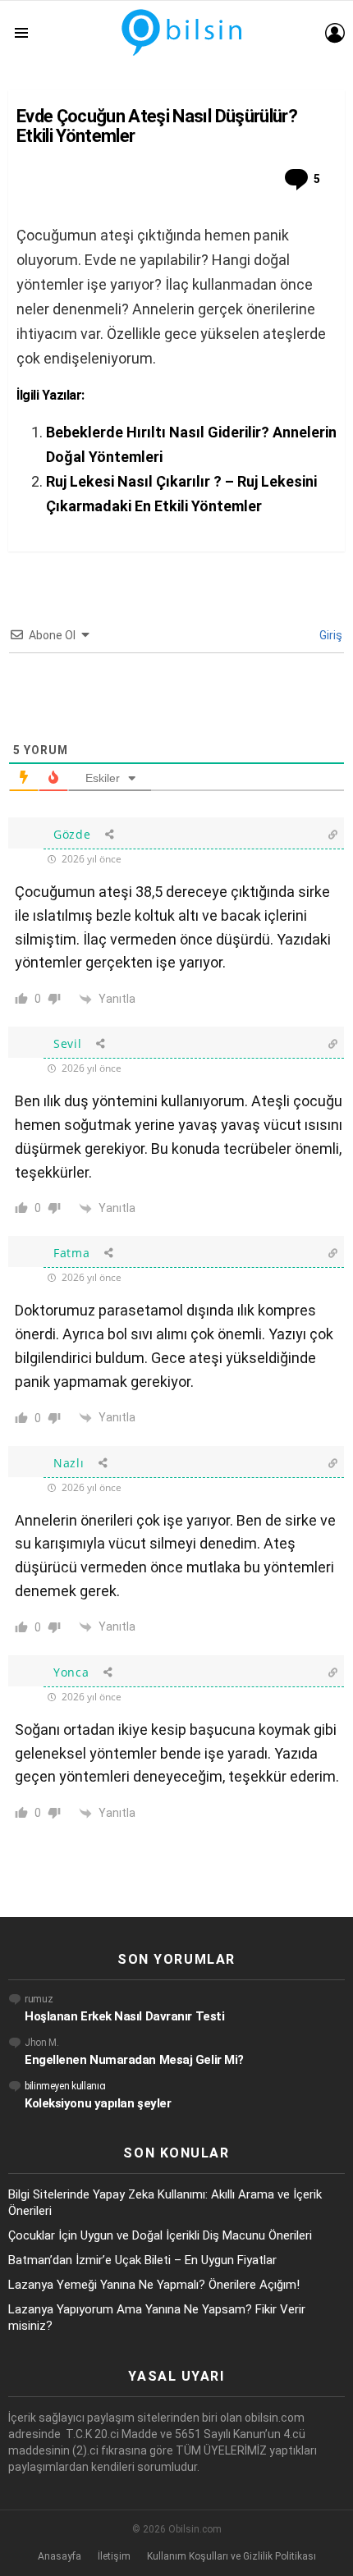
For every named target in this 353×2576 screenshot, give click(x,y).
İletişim (114, 2556)
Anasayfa (60, 2556)
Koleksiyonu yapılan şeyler (98, 2103)
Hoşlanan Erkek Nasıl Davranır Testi (124, 2016)
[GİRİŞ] (335, 33)
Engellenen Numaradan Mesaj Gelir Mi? (134, 2060)
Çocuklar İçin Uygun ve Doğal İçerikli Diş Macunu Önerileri (160, 2235)
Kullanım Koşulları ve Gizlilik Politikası (232, 2556)
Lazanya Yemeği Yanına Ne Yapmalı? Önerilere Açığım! (154, 2285)
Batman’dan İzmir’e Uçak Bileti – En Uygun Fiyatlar (142, 2260)
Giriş (330, 635)
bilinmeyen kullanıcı (65, 2086)
